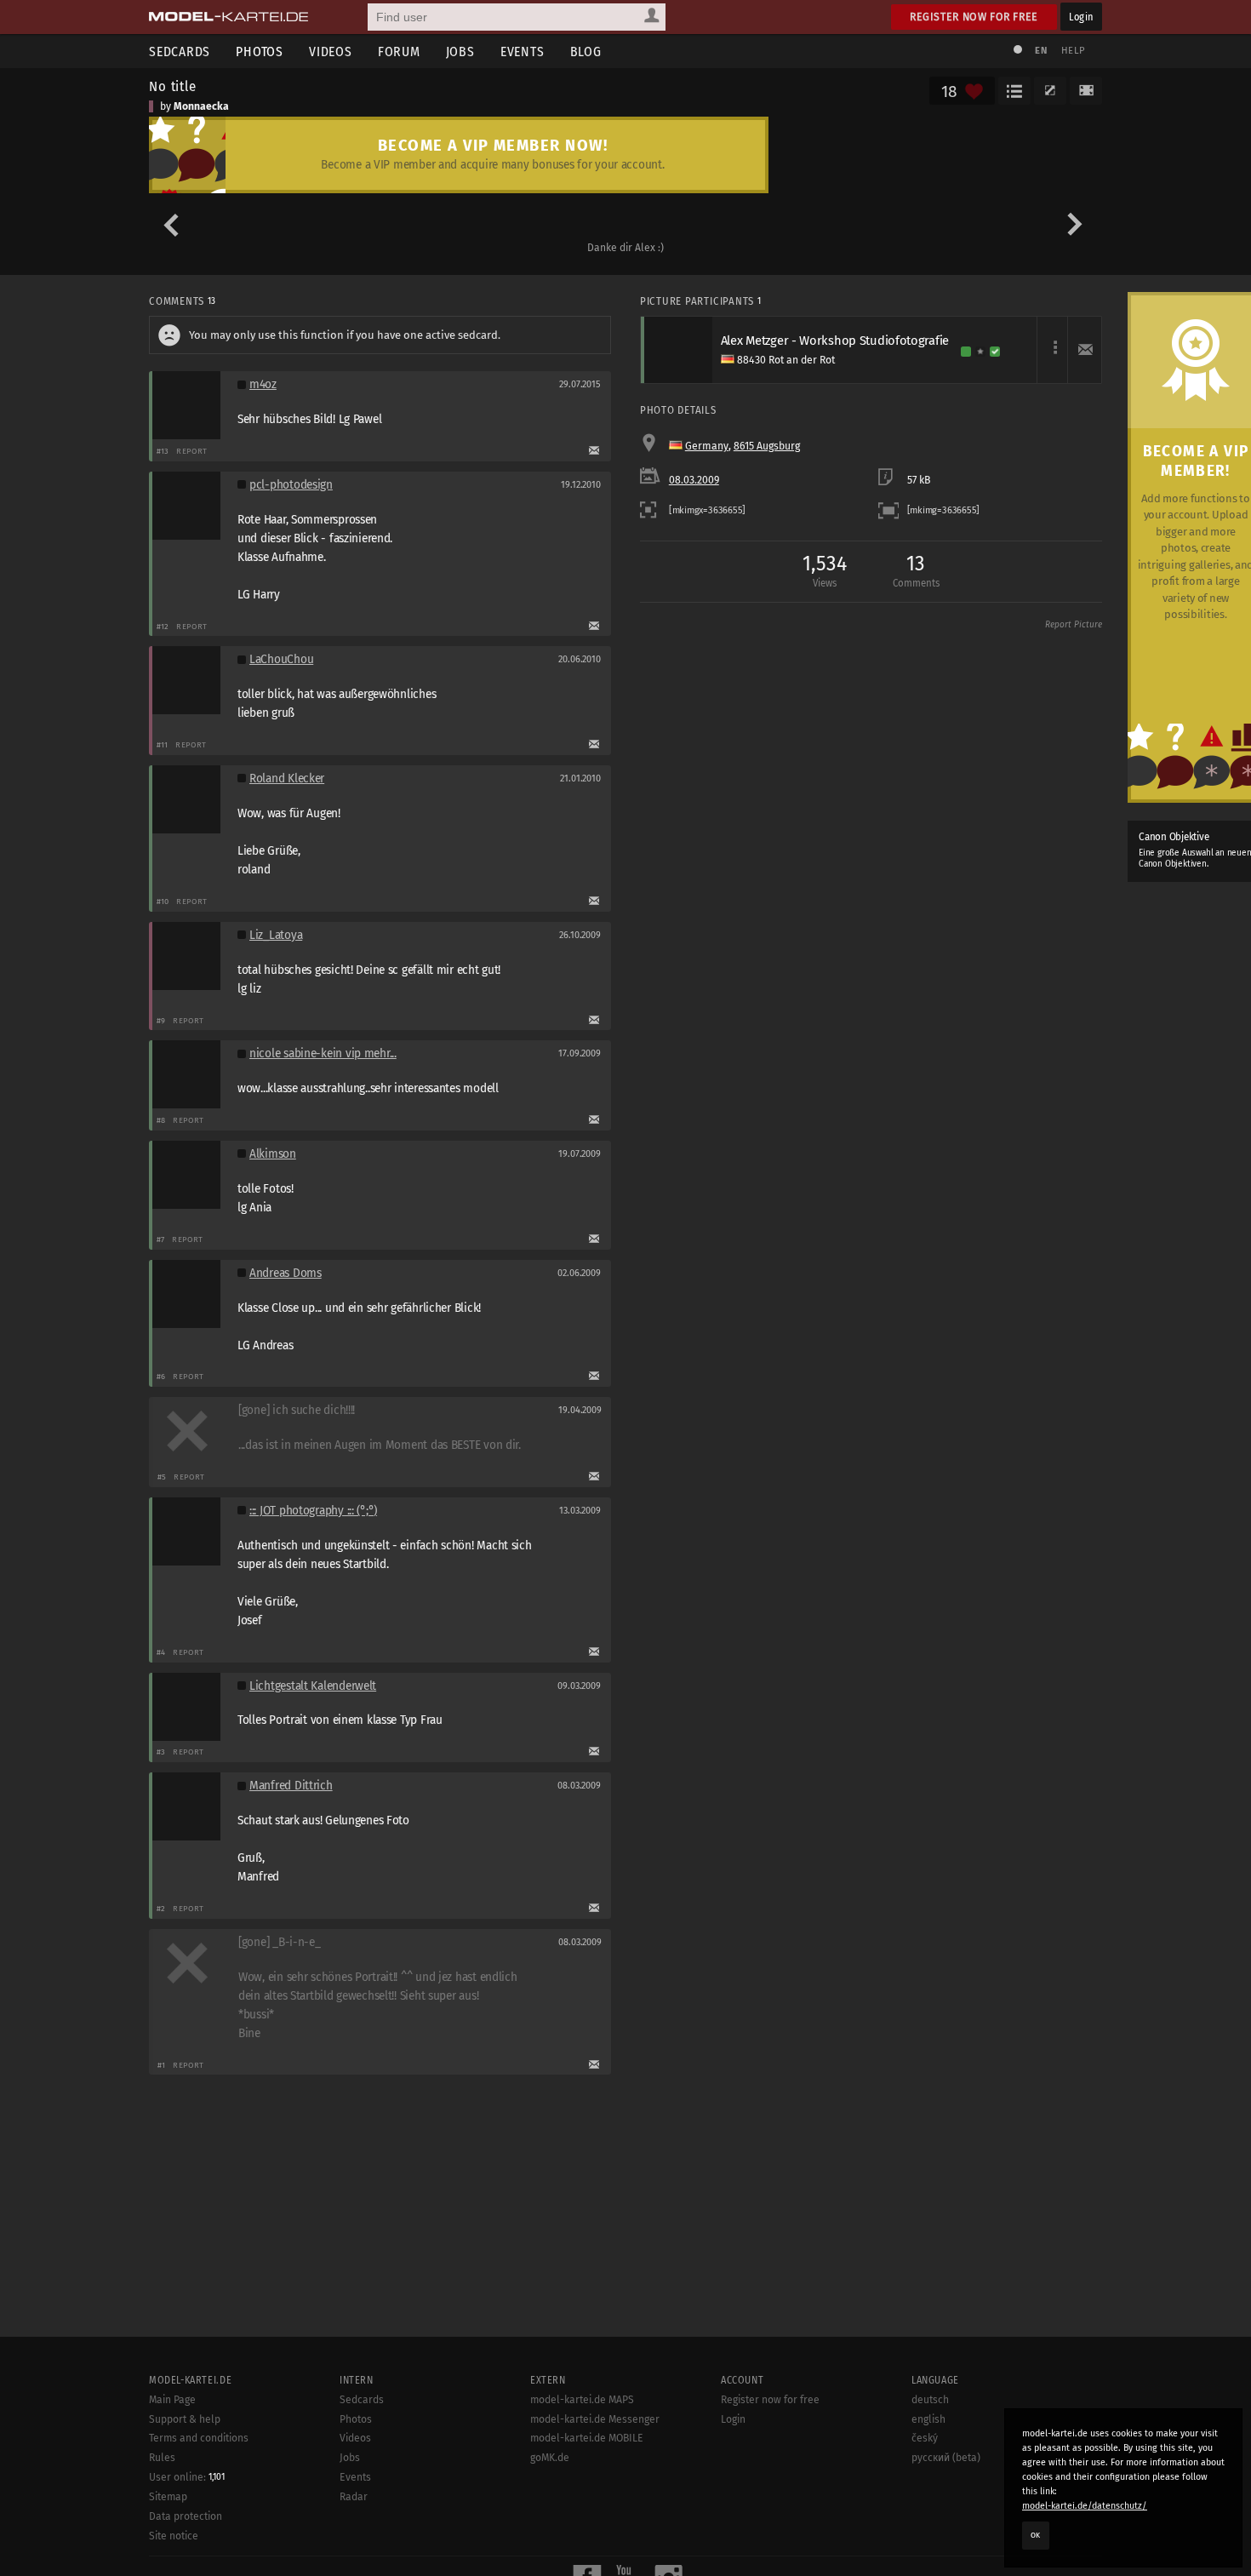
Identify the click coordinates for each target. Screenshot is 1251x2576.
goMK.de (550, 2458)
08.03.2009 (694, 480)
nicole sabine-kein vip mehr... (323, 1053)
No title (173, 86)
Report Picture (1074, 625)
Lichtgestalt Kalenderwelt (313, 1686)
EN (1041, 51)
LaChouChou (281, 659)
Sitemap (168, 2497)
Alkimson (273, 1154)
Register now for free (974, 17)
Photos (260, 52)
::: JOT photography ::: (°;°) (313, 1511)
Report (192, 451)
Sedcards (180, 52)
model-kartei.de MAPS (582, 2400)
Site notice (174, 2536)
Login (1081, 17)
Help (1073, 51)
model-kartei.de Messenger (595, 2419)
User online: (187, 2477)
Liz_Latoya (276, 935)
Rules (162, 2458)
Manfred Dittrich (291, 1786)
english (928, 2419)
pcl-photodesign (291, 485)
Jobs (460, 52)
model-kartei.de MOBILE (587, 2438)
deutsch (930, 2400)
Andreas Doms (286, 1273)
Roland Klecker (287, 779)
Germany (707, 446)
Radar (354, 2497)
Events (523, 52)
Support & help (185, 2419)
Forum (399, 52)
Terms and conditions (199, 2438)
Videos (331, 52)
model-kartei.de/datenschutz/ (1085, 2506)
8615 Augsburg (767, 446)
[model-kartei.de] (228, 17)
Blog (586, 52)
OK (1036, 2535)
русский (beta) (946, 2458)
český (925, 2438)
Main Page (172, 2400)
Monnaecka (201, 106)
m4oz (263, 384)
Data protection (186, 2516)
